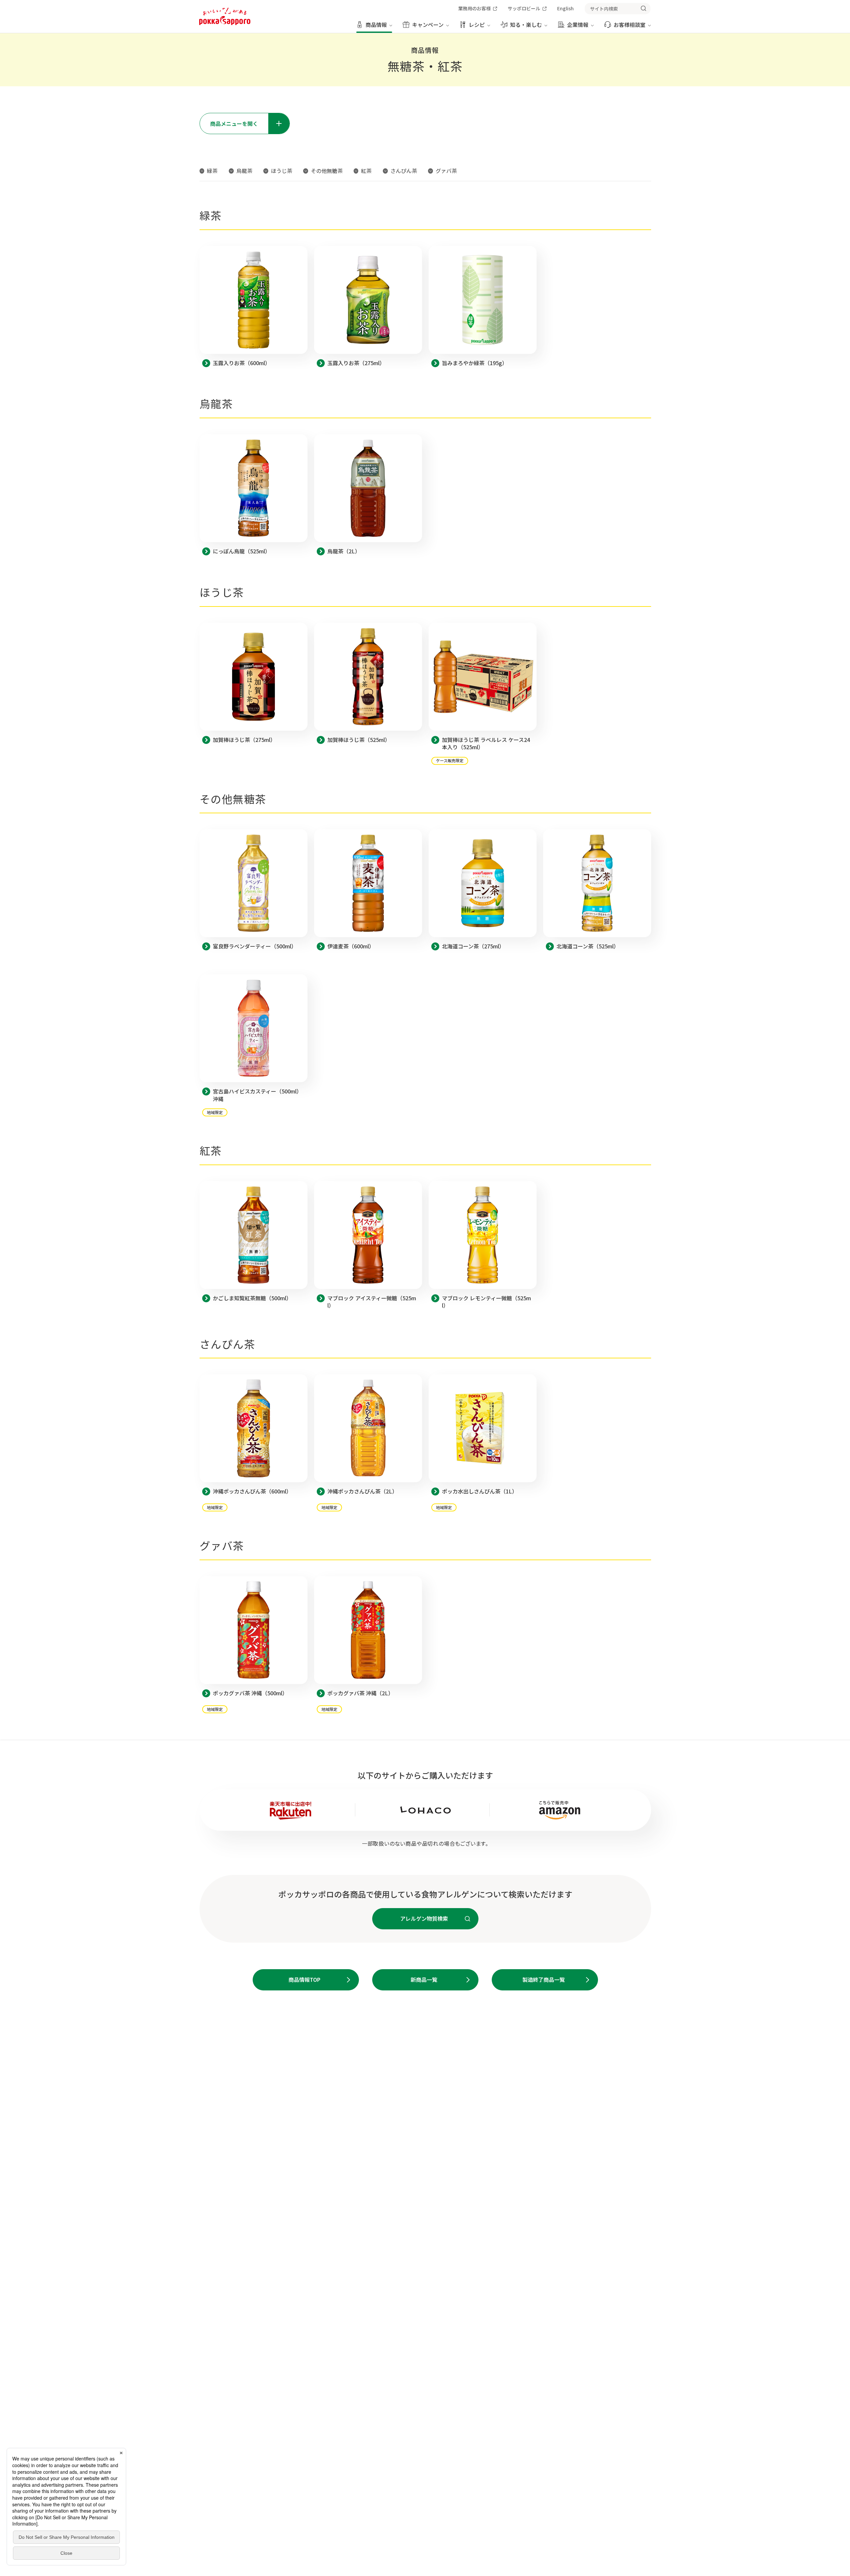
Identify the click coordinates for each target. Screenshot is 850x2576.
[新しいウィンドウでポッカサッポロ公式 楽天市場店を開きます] (291, 1810)
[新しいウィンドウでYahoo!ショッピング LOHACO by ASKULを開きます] (425, 1810)
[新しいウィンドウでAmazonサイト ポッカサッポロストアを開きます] (560, 1810)
